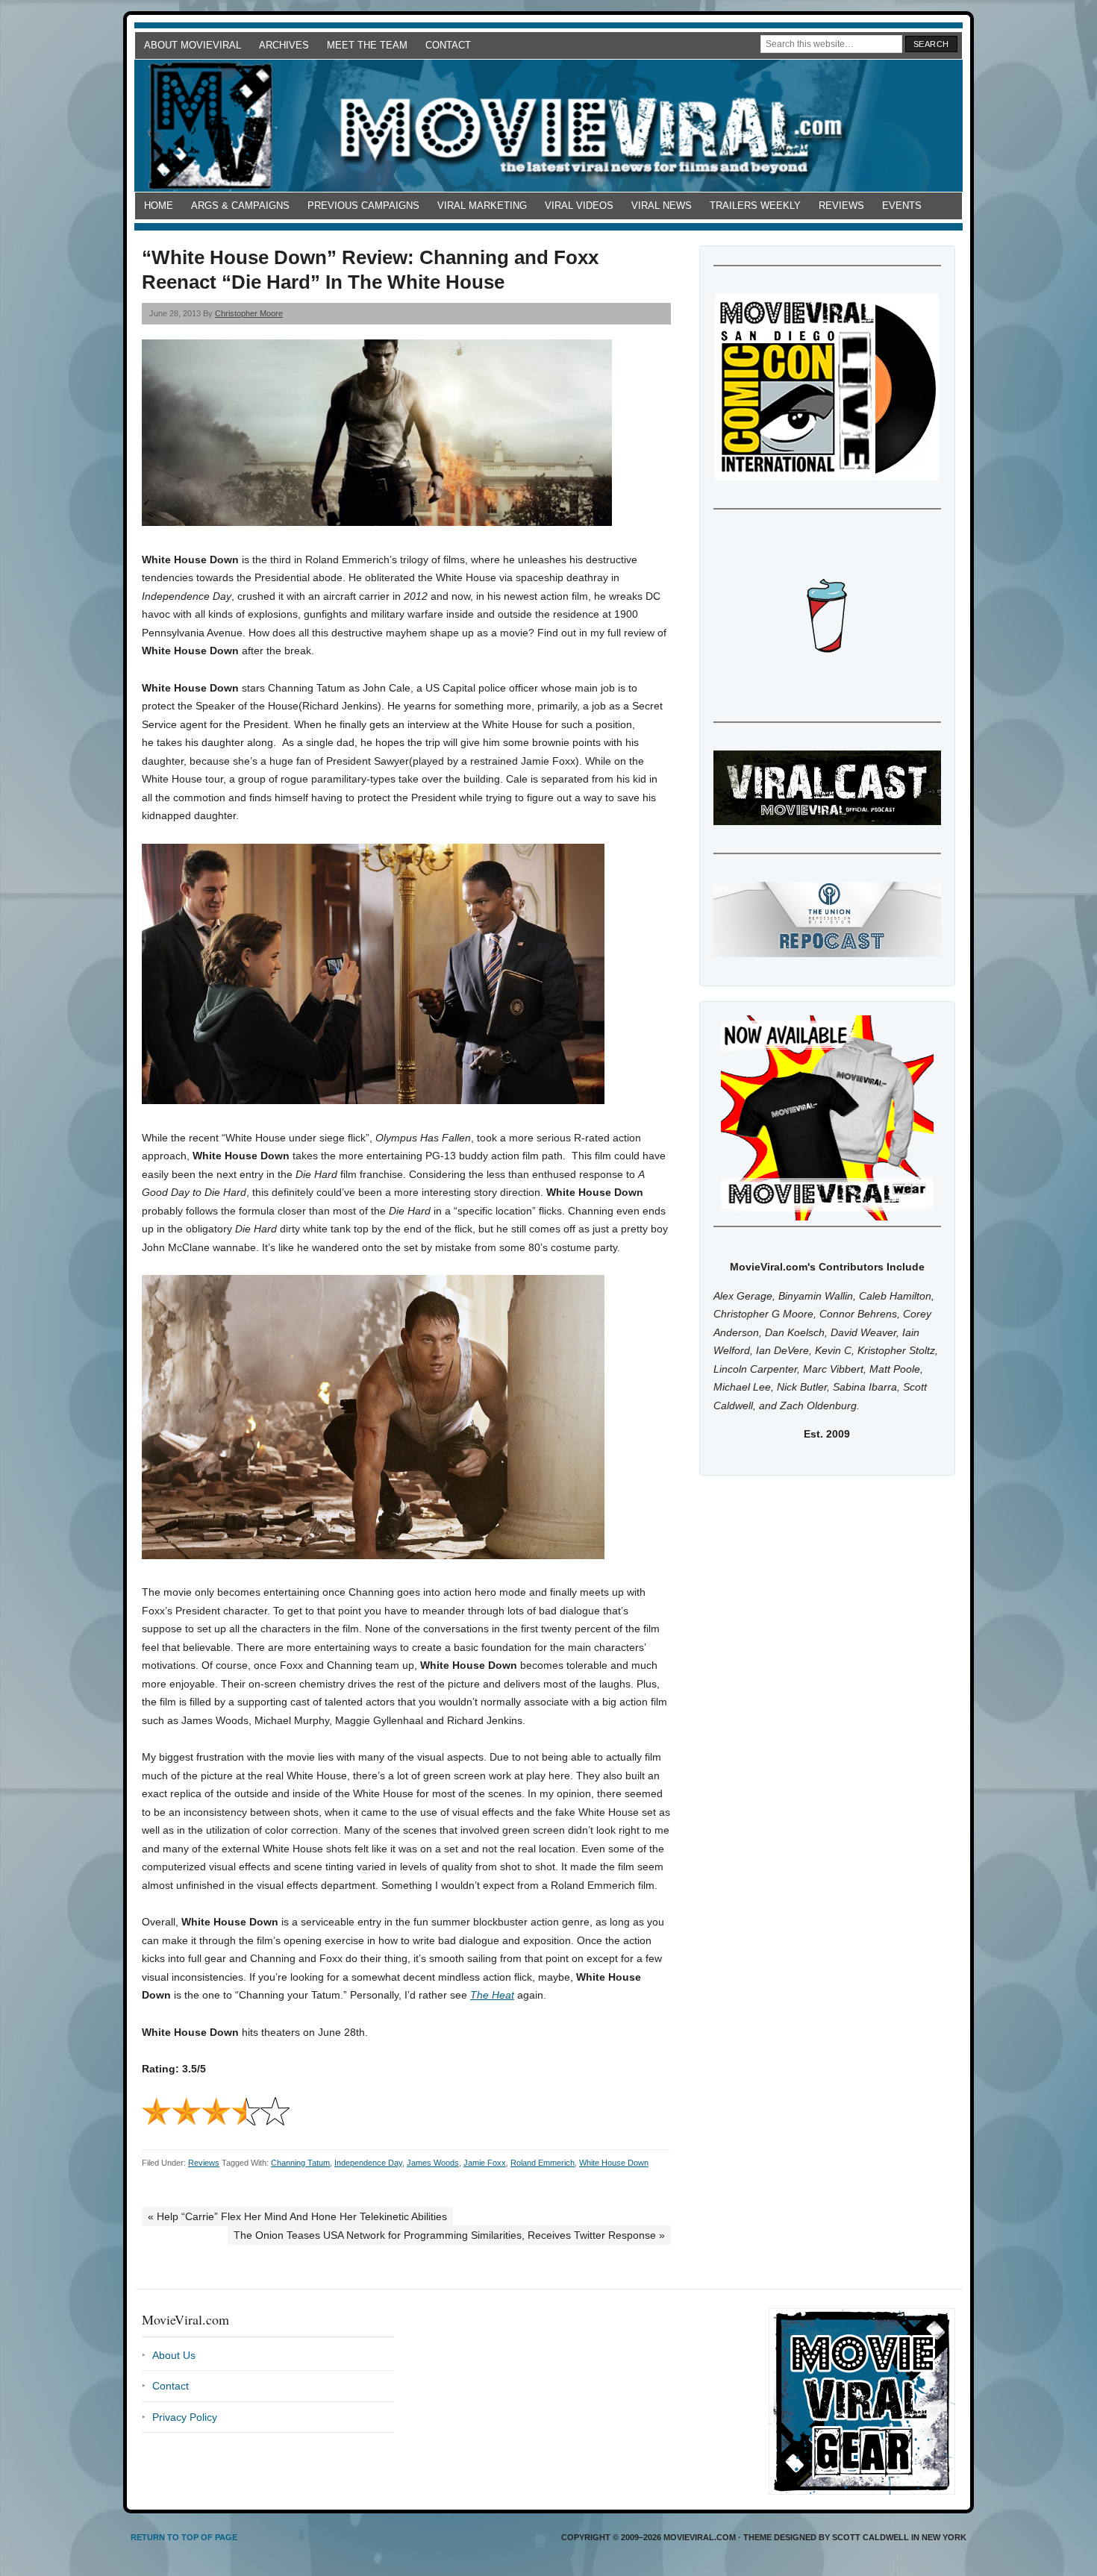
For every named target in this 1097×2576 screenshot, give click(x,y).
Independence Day (368, 2163)
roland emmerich (543, 2163)
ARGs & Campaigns (240, 206)
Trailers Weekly (755, 206)
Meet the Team (367, 45)
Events (902, 206)
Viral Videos (579, 206)
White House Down (614, 2163)
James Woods (433, 2163)
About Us (174, 2355)
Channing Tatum (300, 2163)
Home (159, 206)
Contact (448, 45)
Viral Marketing (482, 206)
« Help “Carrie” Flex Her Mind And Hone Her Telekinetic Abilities (297, 2216)
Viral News (662, 206)
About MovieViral (193, 45)
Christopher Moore (249, 313)
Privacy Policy (185, 2417)
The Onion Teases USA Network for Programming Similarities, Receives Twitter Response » (449, 2235)
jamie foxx (485, 2163)
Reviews (841, 206)
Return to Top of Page (184, 2537)
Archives (284, 45)
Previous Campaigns (363, 206)
